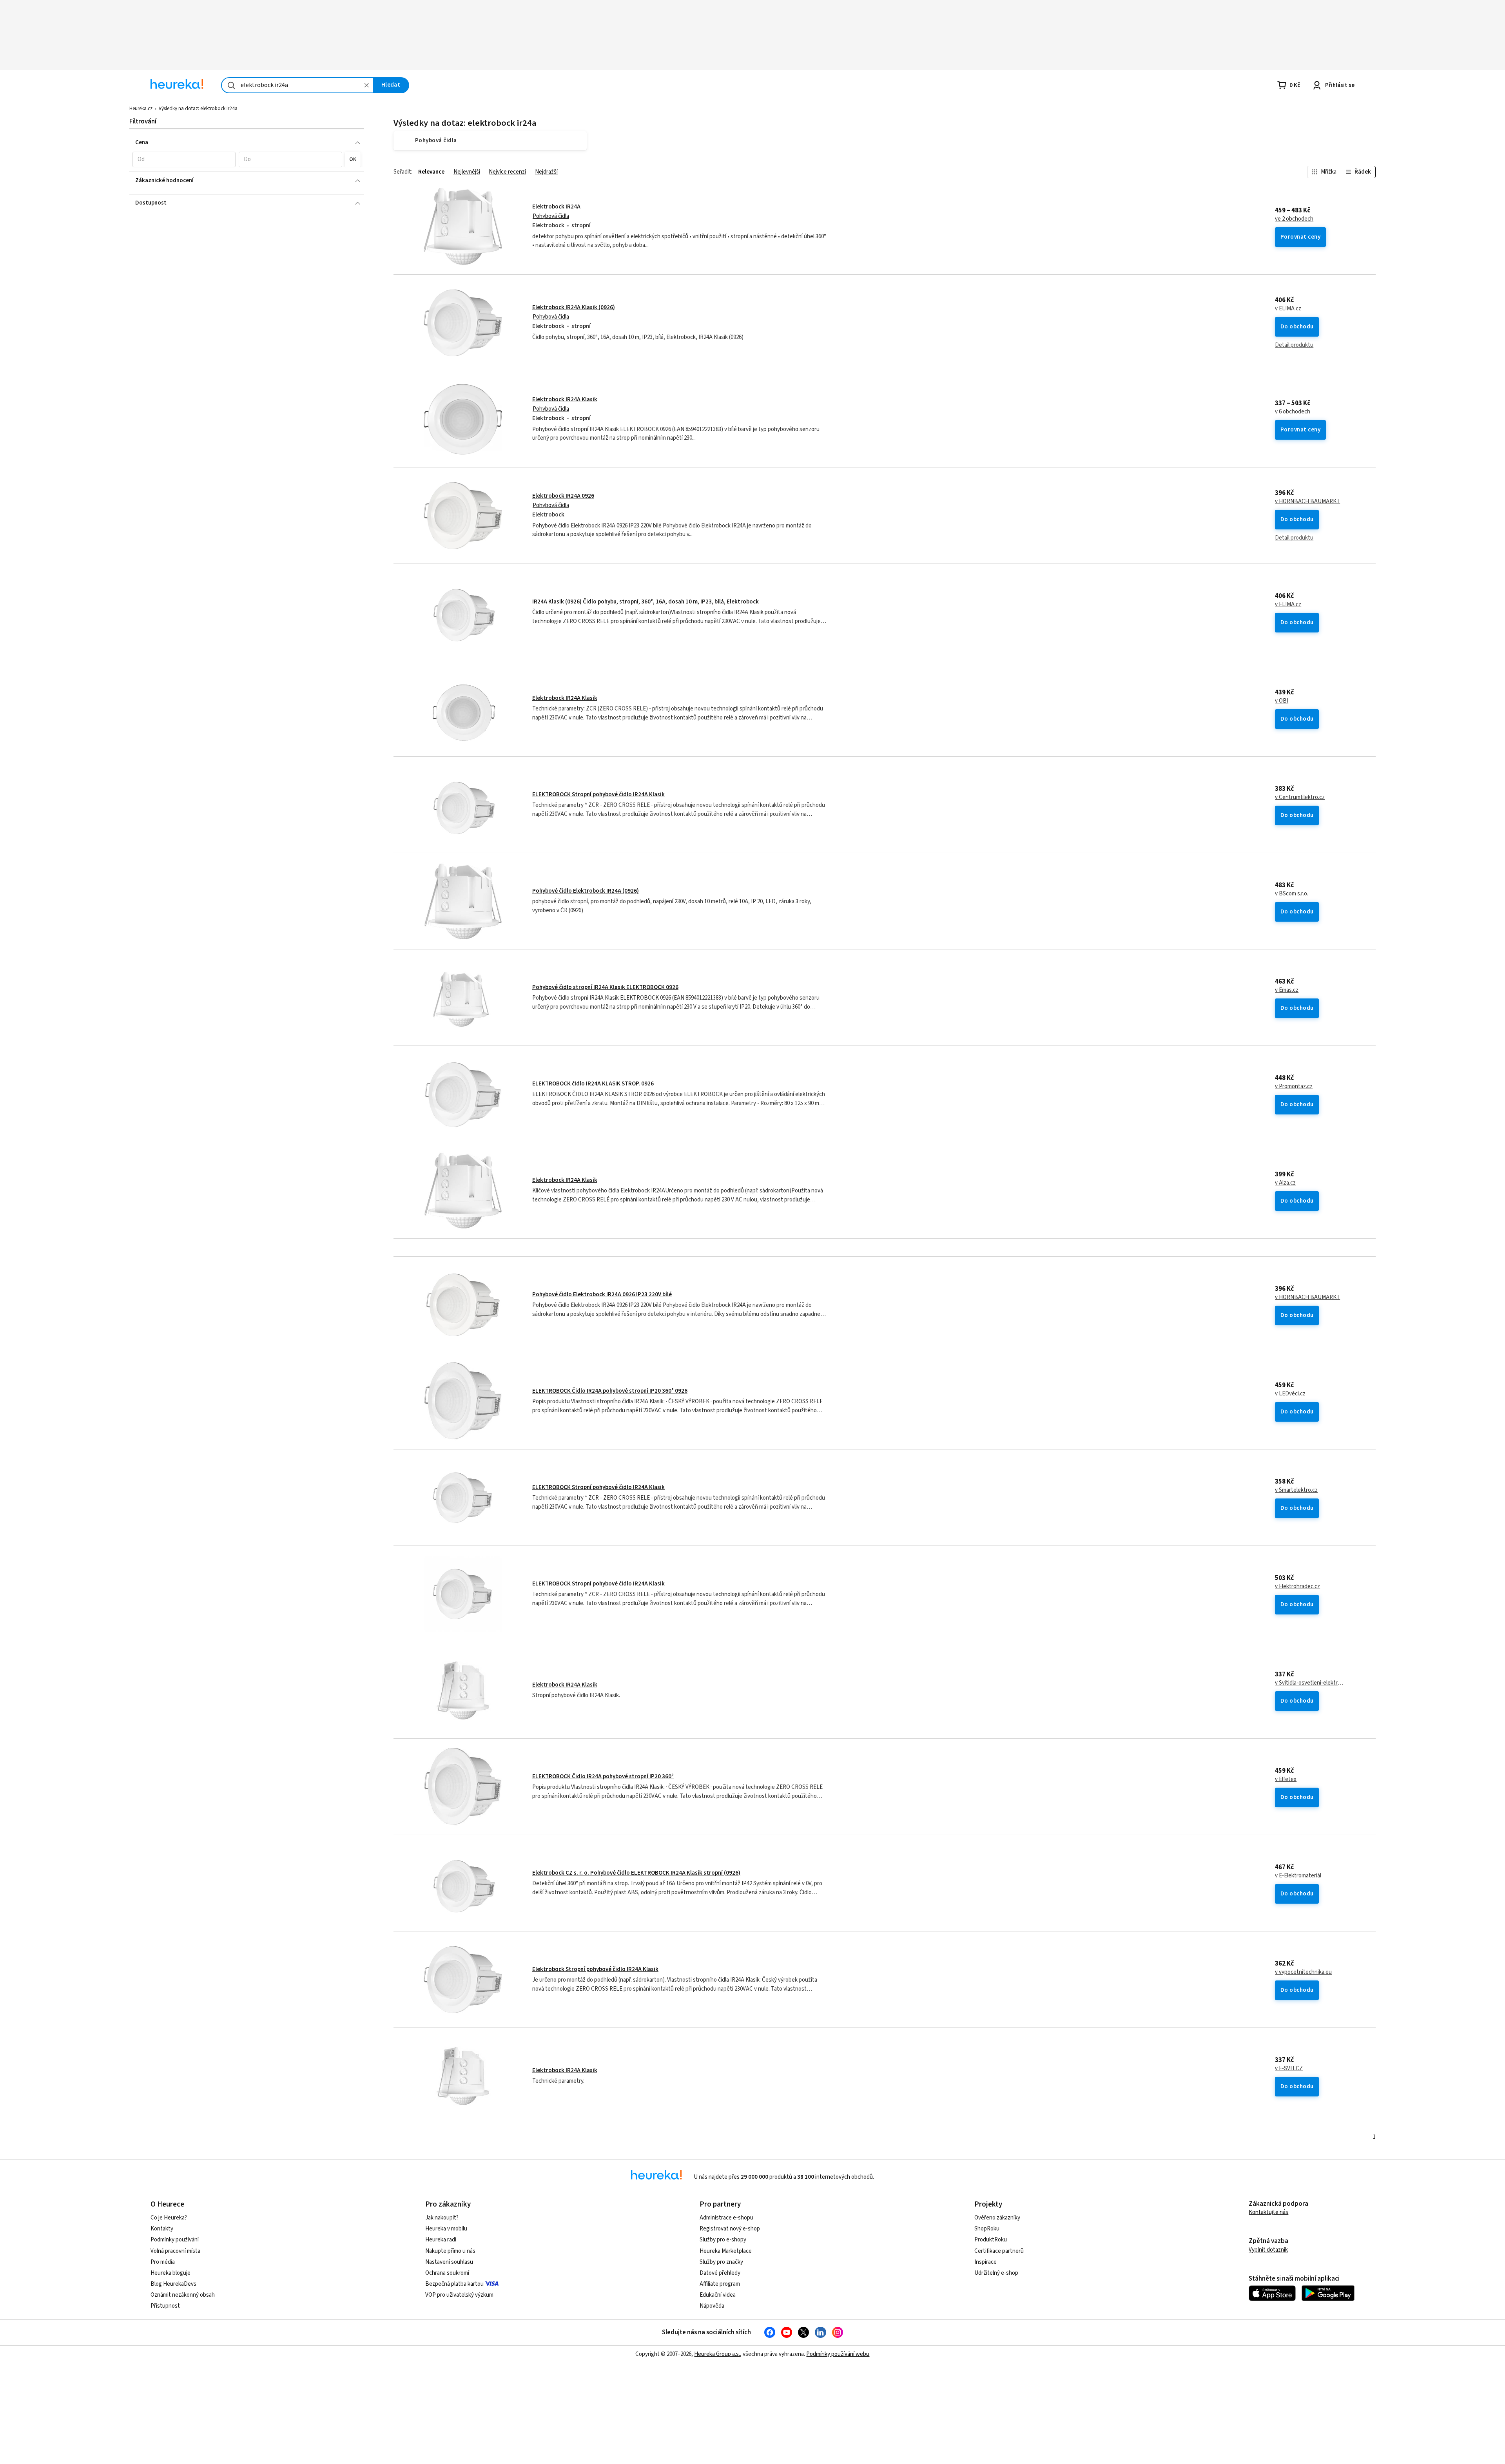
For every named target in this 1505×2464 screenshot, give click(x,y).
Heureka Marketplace (726, 2251)
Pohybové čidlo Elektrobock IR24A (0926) (586, 891)
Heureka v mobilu (446, 2229)
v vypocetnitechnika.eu (1303, 1972)
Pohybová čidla (551, 216)
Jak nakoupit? (442, 2218)
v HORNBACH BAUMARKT (1307, 502)
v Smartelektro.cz (1296, 1490)
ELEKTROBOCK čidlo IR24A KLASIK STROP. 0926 (593, 1084)
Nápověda (712, 2306)
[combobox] (297, 85)
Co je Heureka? (169, 2218)
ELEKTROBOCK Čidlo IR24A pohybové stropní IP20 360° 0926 (610, 1391)
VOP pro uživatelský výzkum (459, 2295)
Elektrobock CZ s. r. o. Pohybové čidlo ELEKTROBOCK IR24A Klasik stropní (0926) (636, 1873)
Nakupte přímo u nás (450, 2251)
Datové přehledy (720, 2273)
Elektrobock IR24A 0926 (563, 496)
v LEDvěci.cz (1290, 1394)
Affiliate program (720, 2284)
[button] (184, 159)
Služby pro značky (721, 2262)
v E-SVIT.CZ (1289, 2069)
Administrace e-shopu (726, 2218)
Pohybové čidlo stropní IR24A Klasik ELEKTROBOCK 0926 (605, 987)
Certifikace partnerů (999, 2251)
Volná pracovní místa (175, 2251)
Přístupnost (165, 2306)
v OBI (1282, 701)
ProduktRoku (991, 2240)
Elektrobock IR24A (556, 207)
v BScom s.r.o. (1292, 894)
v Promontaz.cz (1294, 1087)
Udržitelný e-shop (996, 2273)
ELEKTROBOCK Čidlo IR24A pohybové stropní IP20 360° (603, 1776)
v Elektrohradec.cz (1297, 1587)
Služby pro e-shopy (723, 2240)
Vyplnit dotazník (1268, 2250)
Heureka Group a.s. (717, 2354)
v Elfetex (1286, 1779)
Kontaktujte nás (1268, 2212)
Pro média (163, 2262)
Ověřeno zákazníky (997, 2218)
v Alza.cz (1285, 1183)
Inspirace (986, 2262)
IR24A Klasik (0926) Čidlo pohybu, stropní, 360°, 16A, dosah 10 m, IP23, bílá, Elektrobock (646, 602)
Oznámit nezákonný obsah (183, 2295)
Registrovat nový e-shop (730, 2229)
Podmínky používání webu (838, 2354)
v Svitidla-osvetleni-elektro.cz (1310, 1683)
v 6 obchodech (1293, 412)
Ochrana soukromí (447, 2273)
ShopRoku (987, 2229)
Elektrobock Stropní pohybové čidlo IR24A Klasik (595, 1969)
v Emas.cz (1287, 990)
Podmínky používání (175, 2240)
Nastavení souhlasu (449, 2262)
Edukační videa (718, 2295)
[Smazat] (366, 85)
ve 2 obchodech (1294, 219)
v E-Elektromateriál (1298, 1876)
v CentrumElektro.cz (1300, 797)
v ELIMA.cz (1288, 309)
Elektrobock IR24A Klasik (565, 399)
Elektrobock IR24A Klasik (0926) (574, 307)
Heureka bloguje (170, 2273)
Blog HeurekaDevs (173, 2284)
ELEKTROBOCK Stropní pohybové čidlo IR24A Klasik (598, 794)
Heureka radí (441, 2240)
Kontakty (162, 2229)
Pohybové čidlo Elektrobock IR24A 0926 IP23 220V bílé (602, 1295)
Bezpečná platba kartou (454, 2284)
